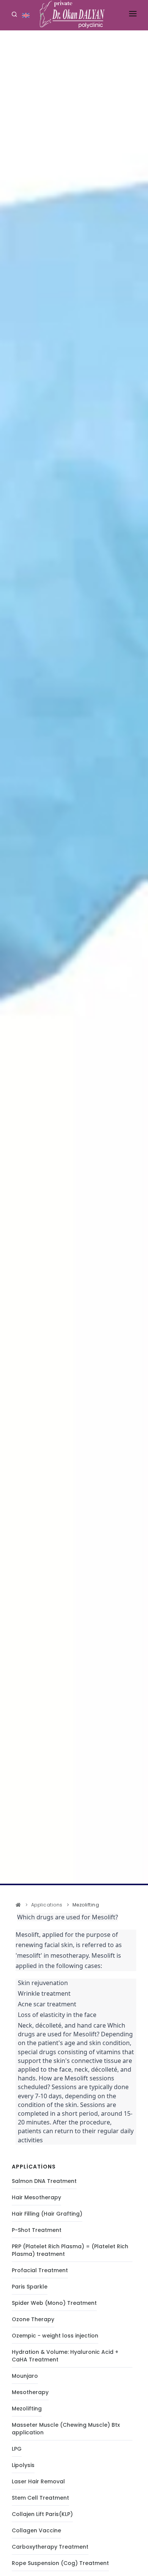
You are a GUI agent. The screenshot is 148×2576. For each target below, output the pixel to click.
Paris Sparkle (30, 2287)
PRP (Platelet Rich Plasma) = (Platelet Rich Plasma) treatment (70, 2250)
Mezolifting (27, 2409)
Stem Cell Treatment (40, 2498)
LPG (17, 2449)
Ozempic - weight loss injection (55, 2336)
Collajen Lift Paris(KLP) (42, 2514)
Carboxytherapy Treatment (50, 2547)
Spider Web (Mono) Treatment (54, 2303)
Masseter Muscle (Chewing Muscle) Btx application (66, 2429)
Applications (47, 1905)
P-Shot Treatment (37, 2230)
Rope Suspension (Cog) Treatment (60, 2563)
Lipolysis (23, 2465)
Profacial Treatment (40, 2270)
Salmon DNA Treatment (44, 2181)
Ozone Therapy (33, 2319)
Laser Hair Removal (38, 2481)
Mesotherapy (30, 2392)
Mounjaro (25, 2376)
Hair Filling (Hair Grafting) (47, 2214)
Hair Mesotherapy (36, 2197)
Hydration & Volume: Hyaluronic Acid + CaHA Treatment (65, 2356)
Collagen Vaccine (36, 2530)
